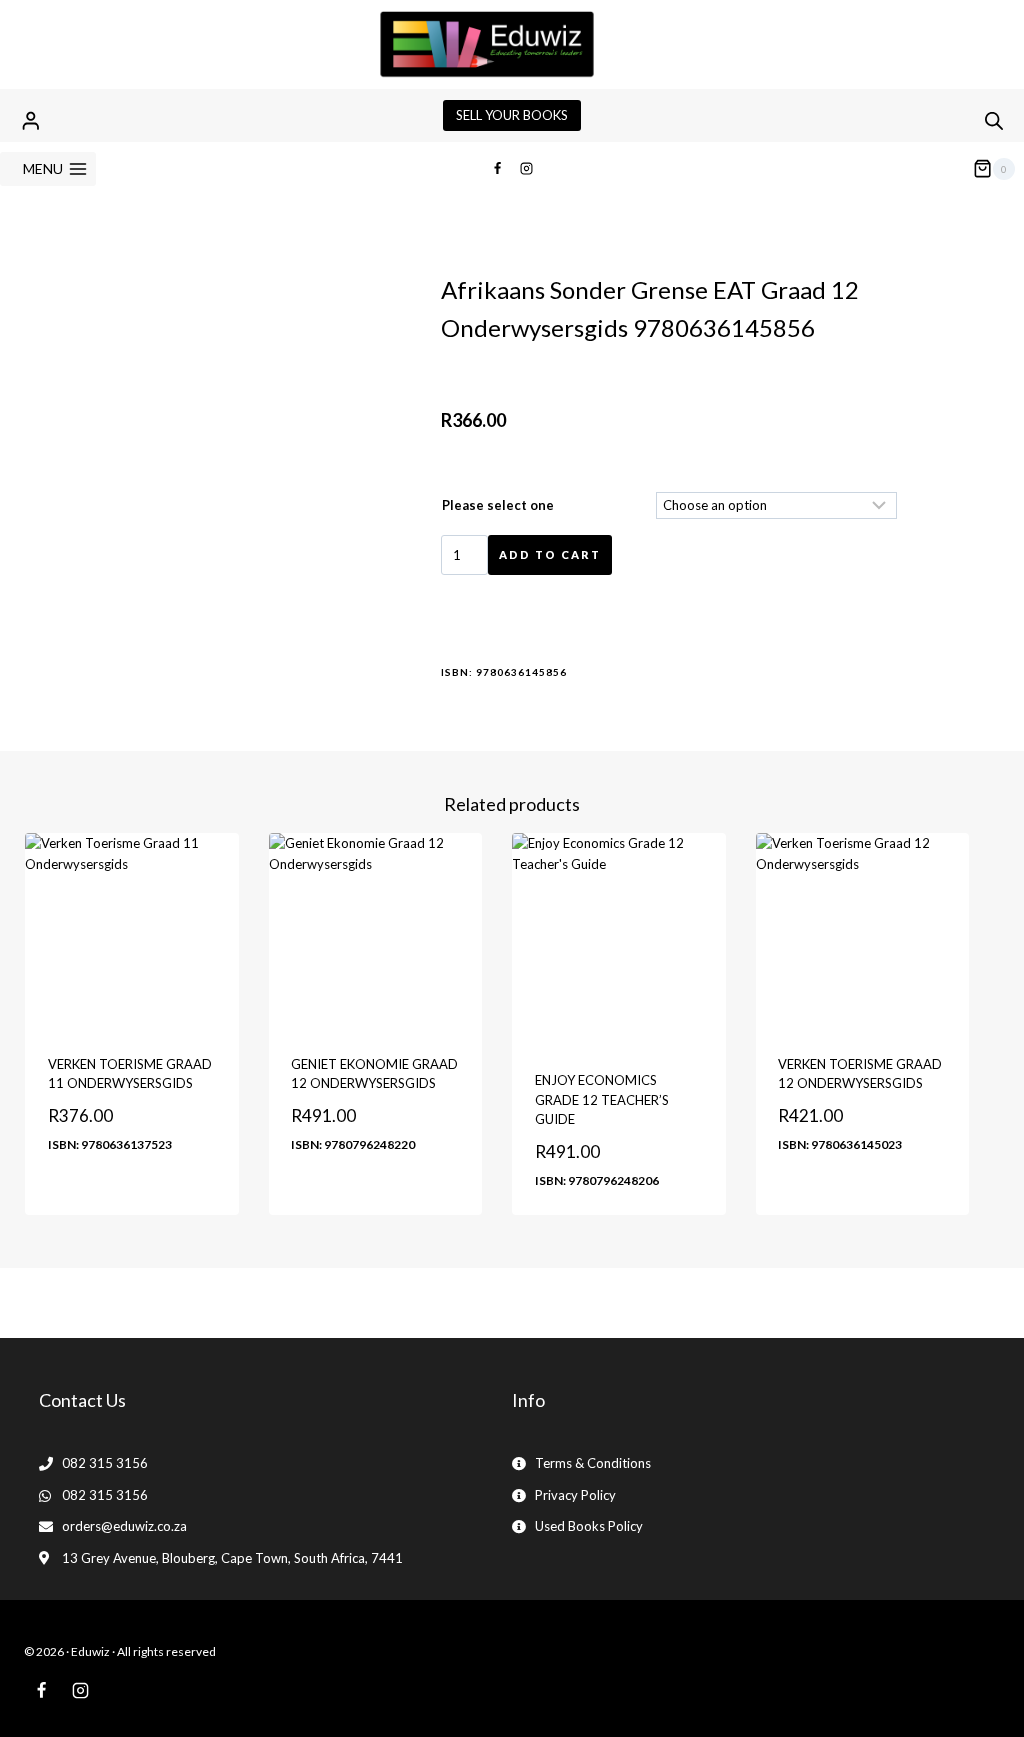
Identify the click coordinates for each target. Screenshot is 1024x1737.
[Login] (31, 120)
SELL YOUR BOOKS (512, 115)
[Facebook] (497, 169)
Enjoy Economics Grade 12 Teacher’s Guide (602, 1099)
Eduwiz (90, 1651)
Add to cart (550, 554)
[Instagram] (527, 169)
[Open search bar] (994, 120)
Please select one (498, 505)
